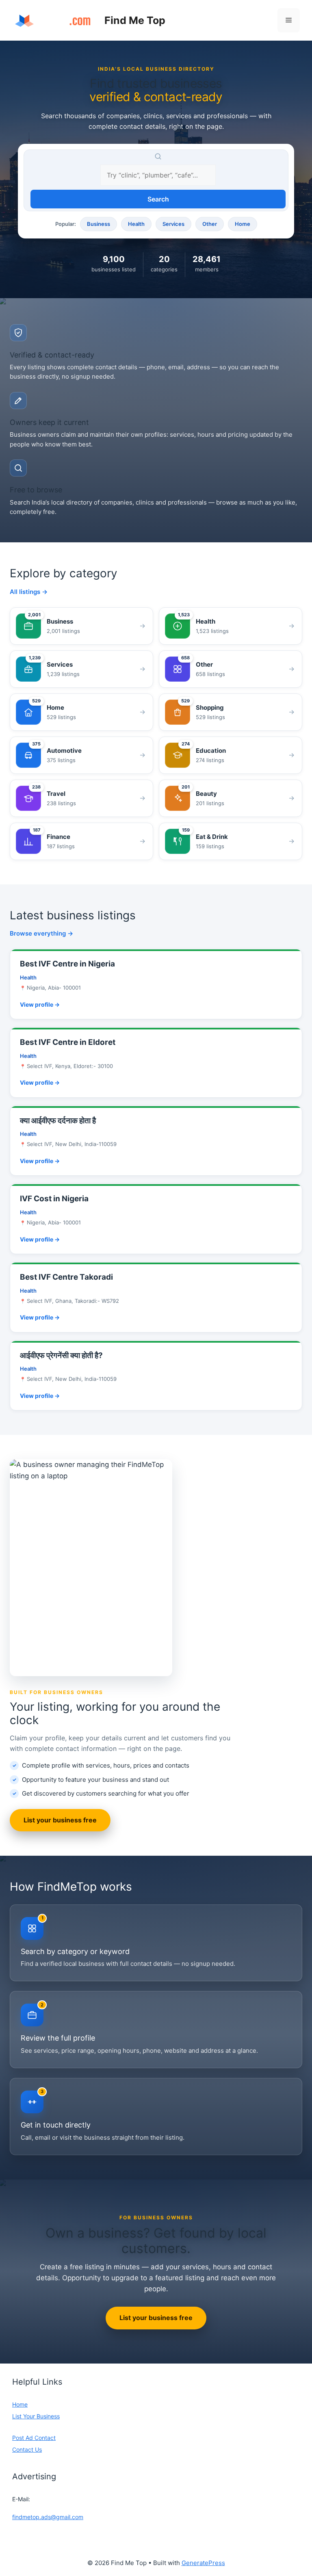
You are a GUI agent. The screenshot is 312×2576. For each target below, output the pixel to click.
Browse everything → (41, 933)
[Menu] (289, 20)
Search (158, 199)
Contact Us (27, 2449)
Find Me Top (135, 20)
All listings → (29, 592)
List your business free (60, 1820)
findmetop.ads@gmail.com (48, 2517)
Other (210, 224)
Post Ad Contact (34, 2438)
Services (173, 224)
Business (99, 224)
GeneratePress (203, 2563)
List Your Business (36, 2416)
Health (136, 224)
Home (243, 224)
